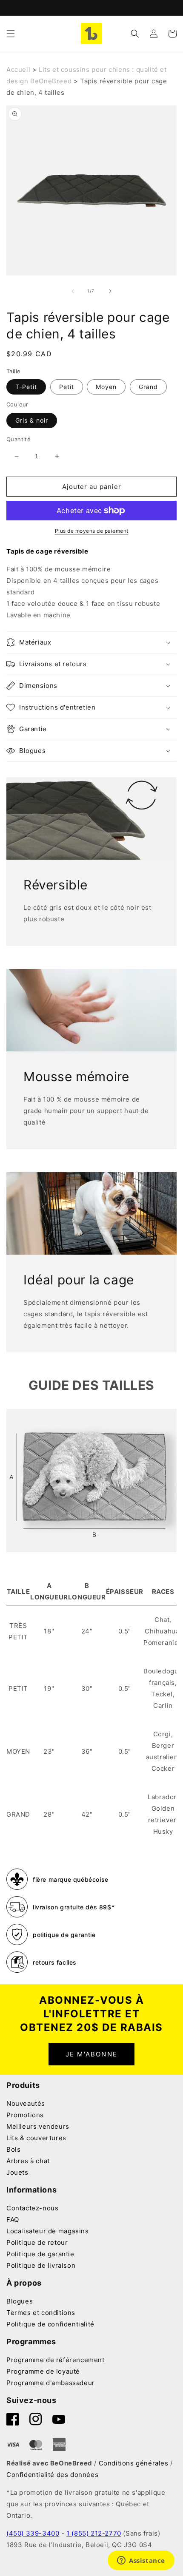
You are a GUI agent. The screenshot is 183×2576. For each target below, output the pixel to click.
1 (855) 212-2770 (94, 2533)
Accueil (18, 70)
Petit (67, 387)
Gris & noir (32, 420)
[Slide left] (73, 291)
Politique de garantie (40, 2254)
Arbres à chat (28, 2161)
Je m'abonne (91, 2054)
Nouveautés (26, 2103)
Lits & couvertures (36, 2138)
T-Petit (26, 387)
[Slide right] (110, 291)
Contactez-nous (32, 2208)
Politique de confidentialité (50, 2324)
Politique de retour (37, 2242)
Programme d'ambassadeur (51, 2383)
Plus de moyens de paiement (92, 531)
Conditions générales (134, 2463)
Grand (148, 387)
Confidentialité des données (52, 2475)
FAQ (13, 2220)
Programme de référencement (56, 2360)
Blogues (20, 2301)
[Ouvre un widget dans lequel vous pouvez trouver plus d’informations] (141, 2561)
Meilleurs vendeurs (38, 2126)
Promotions (25, 2115)
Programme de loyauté (43, 2371)
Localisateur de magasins (47, 2231)
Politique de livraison (41, 2265)
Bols (13, 2149)
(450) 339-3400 (33, 2533)
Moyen (106, 387)
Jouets (17, 2172)
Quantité (19, 439)
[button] (11, 34)
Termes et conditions (41, 2313)
